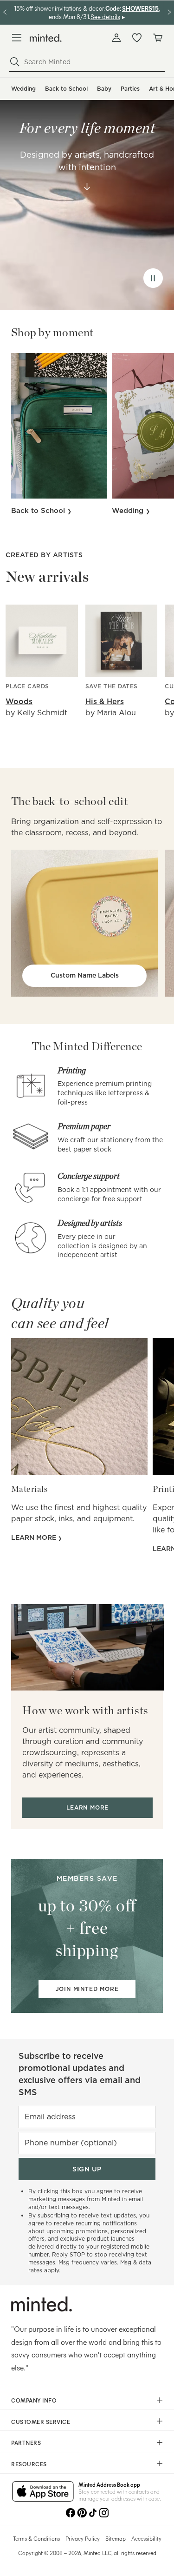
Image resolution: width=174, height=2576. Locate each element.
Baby (104, 89)
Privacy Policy (83, 2538)
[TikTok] (93, 2513)
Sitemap (116, 2538)
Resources (29, 2464)
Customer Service (41, 2422)
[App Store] (43, 2492)
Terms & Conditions (36, 2538)
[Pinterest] (82, 2513)
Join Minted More (87, 1989)
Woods (19, 702)
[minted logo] (46, 38)
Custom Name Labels (85, 975)
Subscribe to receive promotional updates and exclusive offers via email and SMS (80, 2074)
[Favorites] (137, 38)
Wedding (23, 89)
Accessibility (146, 2538)
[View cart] (157, 38)
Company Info (34, 2400)
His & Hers (105, 702)
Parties (130, 89)
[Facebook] (71, 2513)
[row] (87, 194)
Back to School (66, 89)
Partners (26, 2443)
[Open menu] (17, 38)
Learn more (35, 1538)
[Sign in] (116, 38)
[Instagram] (104, 2513)
